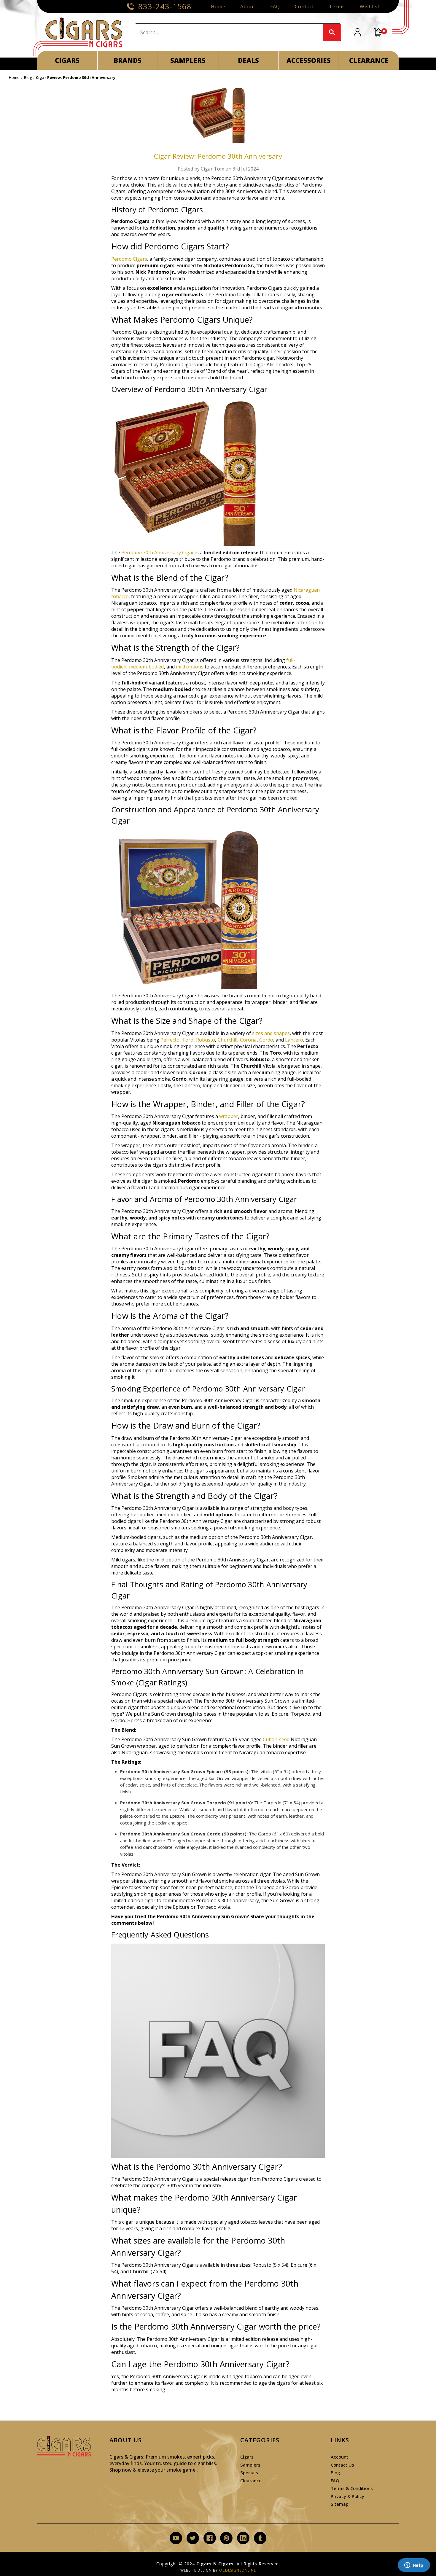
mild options (190, 667)
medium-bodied (146, 667)
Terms (337, 7)
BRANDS (128, 60)
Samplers (250, 2465)
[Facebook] (210, 2538)
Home (218, 7)
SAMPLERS (188, 60)
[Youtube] (176, 2538)
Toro (188, 1040)
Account (339, 2457)
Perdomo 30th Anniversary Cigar (158, 553)
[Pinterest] (226, 2538)
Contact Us (342, 2465)
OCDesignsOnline (238, 2570)
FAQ (275, 7)
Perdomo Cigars (129, 259)
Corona (248, 1040)
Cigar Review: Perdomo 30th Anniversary (218, 156)
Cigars (247, 2457)
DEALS (248, 60)
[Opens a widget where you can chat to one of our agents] (414, 2566)
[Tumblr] (260, 2538)
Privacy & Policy (347, 2496)
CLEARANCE (369, 60)
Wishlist (370, 7)
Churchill (227, 1040)
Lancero (294, 1040)
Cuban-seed (276, 1739)
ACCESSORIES (309, 60)
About (248, 7)
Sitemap (340, 2504)
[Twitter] (193, 2538)
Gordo (266, 1040)
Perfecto (170, 1040)
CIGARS (67, 60)
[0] (378, 32)
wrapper (229, 1116)
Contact (304, 7)
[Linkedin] (243, 2538)
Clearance (251, 2481)
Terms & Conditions (352, 2488)
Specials (249, 2472)
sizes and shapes (271, 1033)
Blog (335, 2472)
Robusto (206, 1040)
